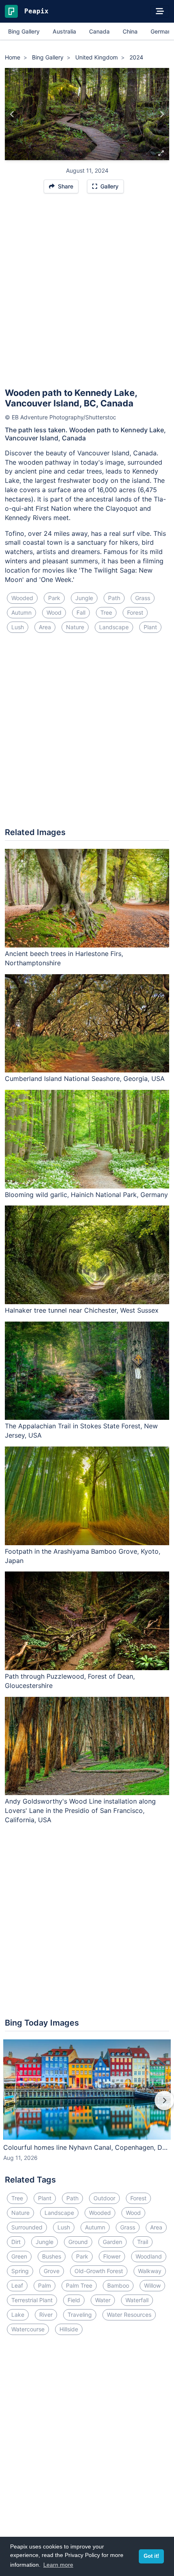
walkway (150, 2271)
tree (106, 612)
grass (143, 598)
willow (152, 2285)
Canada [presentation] (99, 31)
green (19, 2256)
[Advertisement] (87, 294)
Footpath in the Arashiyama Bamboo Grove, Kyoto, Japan (83, 1556)
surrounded (27, 2227)
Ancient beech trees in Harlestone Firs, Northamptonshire (64, 958)
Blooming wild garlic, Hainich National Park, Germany (86, 1195)
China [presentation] (130, 31)
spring (20, 2271)
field (74, 2300)
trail (143, 2242)
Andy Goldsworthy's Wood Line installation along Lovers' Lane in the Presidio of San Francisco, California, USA (80, 1810)
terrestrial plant (32, 2300)
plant (150, 627)
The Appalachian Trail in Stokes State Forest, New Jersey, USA (81, 1431)
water (103, 2300)
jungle (84, 598)
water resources (129, 2315)
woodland (149, 2256)
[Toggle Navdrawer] (160, 11)
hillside (69, 2329)
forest (135, 612)
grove (52, 2271)
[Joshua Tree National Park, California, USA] (12, 114)
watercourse (28, 2329)
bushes (52, 2256)
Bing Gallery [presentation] (24, 31)
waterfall (137, 2300)
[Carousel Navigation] (87, 2106)
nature (75, 627)
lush (18, 627)
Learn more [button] (58, 2565)
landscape (114, 627)
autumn (21, 612)
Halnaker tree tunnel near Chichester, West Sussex (82, 1310)
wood (54, 612)
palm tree (79, 2285)
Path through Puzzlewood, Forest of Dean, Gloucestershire (70, 1681)
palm (45, 2285)
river (46, 2315)
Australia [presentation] (64, 31)
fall (81, 612)
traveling (80, 2315)
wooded (22, 598)
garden (112, 2242)
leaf (17, 2285)
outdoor (104, 2198)
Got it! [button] (151, 2556)
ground (78, 2242)
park (54, 598)
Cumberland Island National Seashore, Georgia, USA (85, 1079)
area (45, 627)
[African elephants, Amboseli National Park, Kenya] (162, 114)
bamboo (118, 2285)
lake (18, 2315)
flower (112, 2256)
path (114, 598)
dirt (16, 2242)
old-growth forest (99, 2271)
